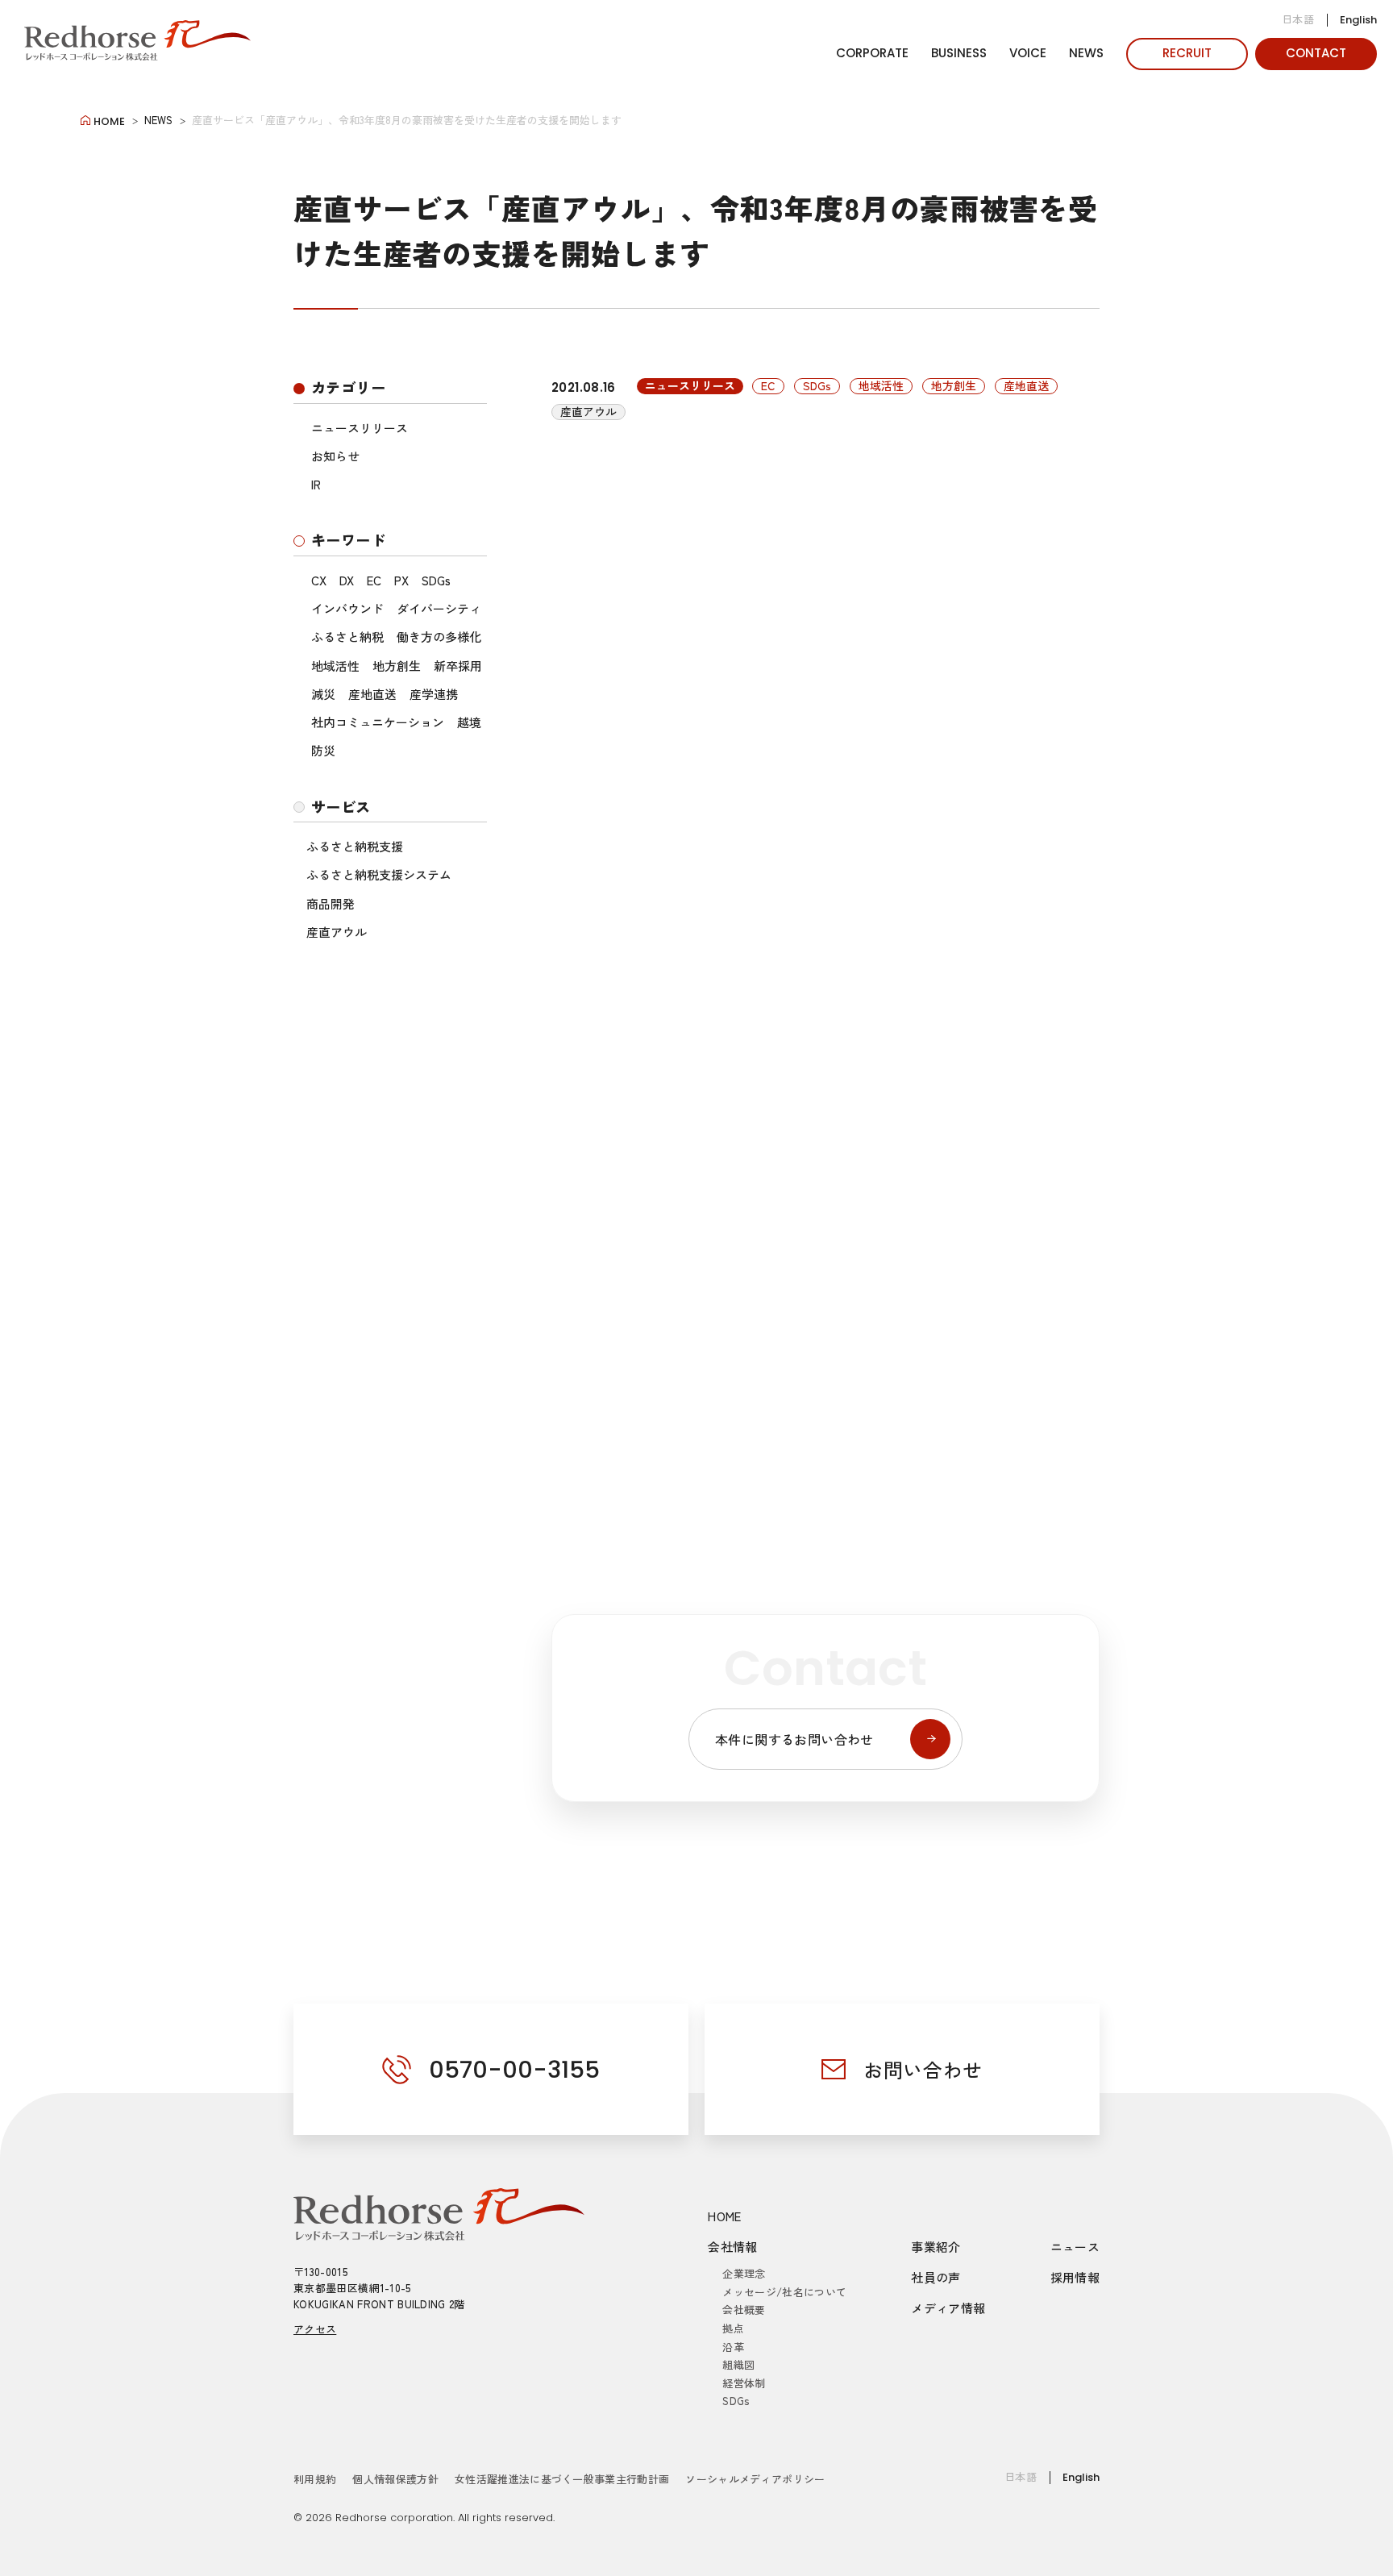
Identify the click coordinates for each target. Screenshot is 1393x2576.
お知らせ (335, 456)
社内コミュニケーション (378, 722)
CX (319, 580)
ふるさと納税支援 (355, 846)
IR (316, 484)
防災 (323, 750)
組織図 (738, 2364)
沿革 (733, 2347)
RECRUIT (1187, 53)
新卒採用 (458, 666)
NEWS (1086, 53)
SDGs (436, 580)
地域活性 (335, 666)
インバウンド (347, 608)
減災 (323, 694)
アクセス (315, 2329)
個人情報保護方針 (395, 2479)
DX (347, 580)
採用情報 (1075, 2277)
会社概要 (744, 2310)
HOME (725, 2216)
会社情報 (733, 2247)
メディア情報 (948, 2308)
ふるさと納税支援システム (379, 874)
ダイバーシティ (439, 608)
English (1358, 20)
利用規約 (315, 2479)
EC (374, 580)
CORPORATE (872, 53)
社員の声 (936, 2277)
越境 (469, 722)
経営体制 (744, 2383)
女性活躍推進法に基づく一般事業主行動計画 (562, 2479)
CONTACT (1316, 53)
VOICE (1028, 53)
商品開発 (331, 903)
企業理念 (744, 2273)
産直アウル (337, 932)
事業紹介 (936, 2247)
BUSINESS (959, 53)
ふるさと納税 (347, 637)
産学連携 (434, 694)
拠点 (733, 2328)
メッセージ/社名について (784, 2292)
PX (401, 580)
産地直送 (372, 694)
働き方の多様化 (439, 637)
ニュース (1075, 2247)
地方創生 (397, 666)
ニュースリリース (360, 428)
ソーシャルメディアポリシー (755, 2479)
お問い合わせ (923, 2069)
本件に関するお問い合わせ (794, 1739)
